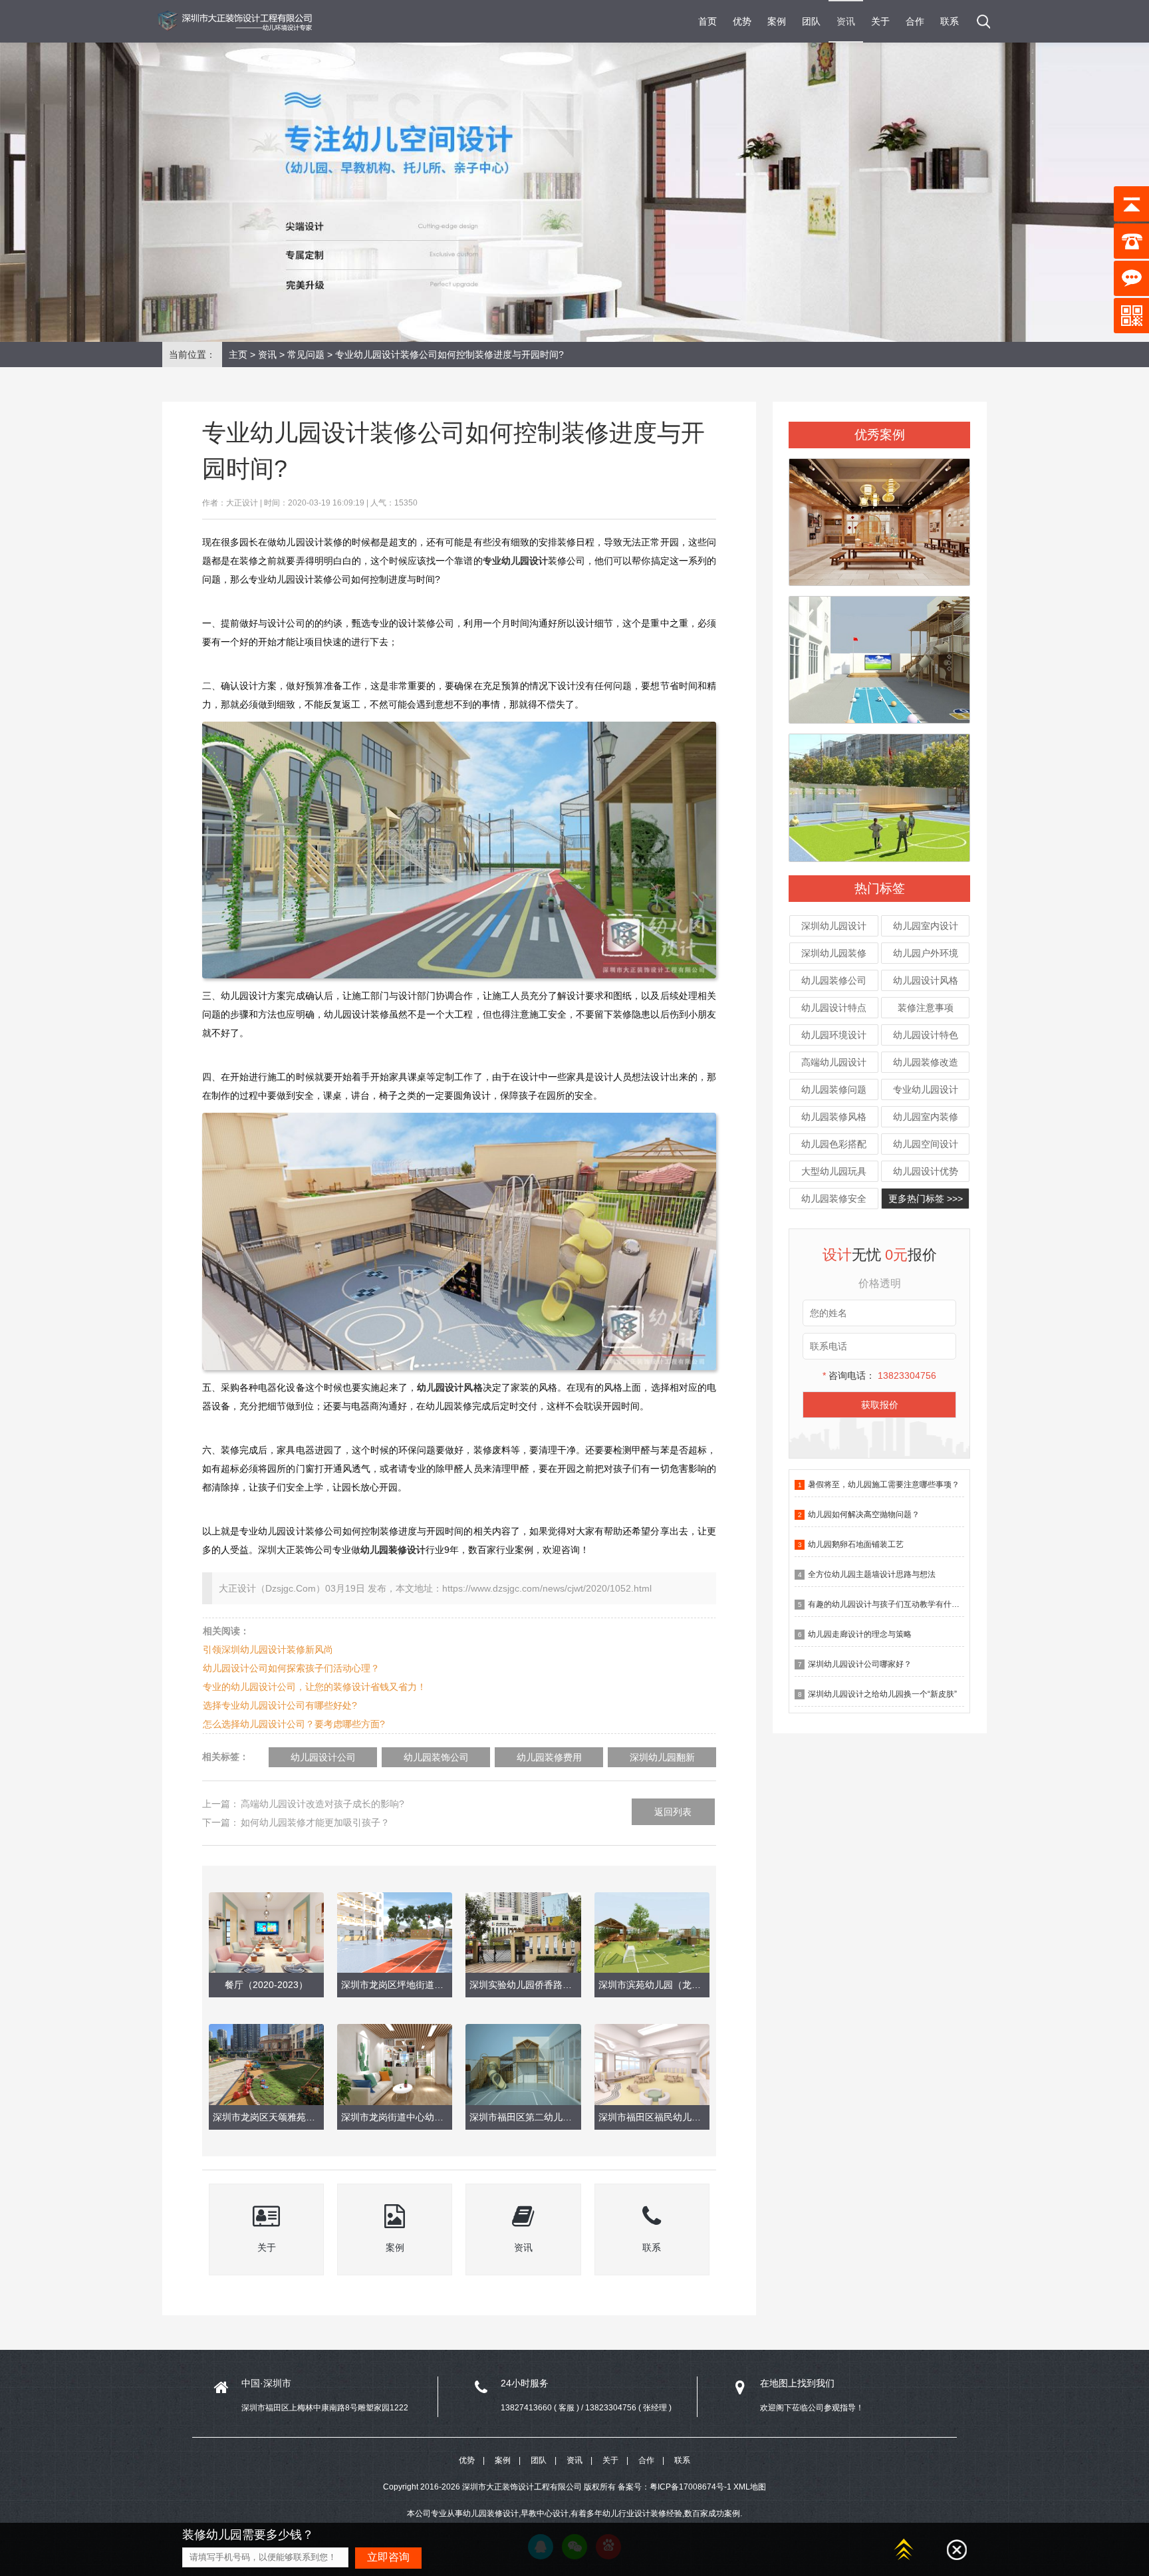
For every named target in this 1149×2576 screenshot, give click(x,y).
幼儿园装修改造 (926, 1062)
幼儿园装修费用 (549, 1757)
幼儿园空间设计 (926, 1144)
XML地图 (750, 2487)
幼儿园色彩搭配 (834, 1144)
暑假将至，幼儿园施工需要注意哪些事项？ (884, 1485)
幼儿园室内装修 (926, 1117)
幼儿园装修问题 (834, 1089)
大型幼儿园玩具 (834, 1171)
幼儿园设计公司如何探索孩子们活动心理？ (291, 1668)
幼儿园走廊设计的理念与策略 (860, 1634)
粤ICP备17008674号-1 (691, 2487)
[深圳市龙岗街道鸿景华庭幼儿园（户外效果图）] (879, 792)
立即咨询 (388, 2557)
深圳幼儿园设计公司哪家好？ (860, 1664)
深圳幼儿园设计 (834, 926)
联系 (950, 21)
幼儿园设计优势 (926, 1171)
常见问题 (306, 355)
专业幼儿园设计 (926, 1089)
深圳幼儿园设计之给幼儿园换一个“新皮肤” (882, 1694)
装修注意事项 (926, 1008)
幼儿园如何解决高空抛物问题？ (864, 1514)
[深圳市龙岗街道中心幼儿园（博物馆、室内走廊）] (879, 516)
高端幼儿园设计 (834, 1062)
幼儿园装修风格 (834, 1117)
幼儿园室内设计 (926, 926)
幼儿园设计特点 (834, 1008)
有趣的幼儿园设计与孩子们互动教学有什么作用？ (896, 1604)
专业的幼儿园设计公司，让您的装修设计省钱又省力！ (315, 1687)
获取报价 (880, 1405)
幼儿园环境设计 (834, 1035)
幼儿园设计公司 (323, 1757)
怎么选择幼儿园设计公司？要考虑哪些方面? (294, 1724)
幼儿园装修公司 (834, 980)
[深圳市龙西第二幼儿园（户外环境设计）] (879, 654)
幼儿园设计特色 (926, 1035)
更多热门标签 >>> (926, 1199)
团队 (811, 21)
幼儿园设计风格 (926, 980)
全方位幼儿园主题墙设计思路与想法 (872, 1574)
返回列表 (673, 1812)
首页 (707, 21)
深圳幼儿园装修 (834, 953)
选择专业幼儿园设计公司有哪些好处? (280, 1705)
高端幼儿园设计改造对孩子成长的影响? (322, 1804)
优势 (742, 21)
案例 (777, 21)
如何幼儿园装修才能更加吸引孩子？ (315, 1822)
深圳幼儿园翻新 (662, 1757)
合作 (915, 21)
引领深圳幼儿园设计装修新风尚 (268, 1649)
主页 (238, 355)
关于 (880, 21)
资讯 (846, 21)
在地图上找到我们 (797, 2383)
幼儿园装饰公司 (436, 1757)
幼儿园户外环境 (926, 953)
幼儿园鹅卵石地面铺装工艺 (856, 1544)
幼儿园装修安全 (834, 1199)
